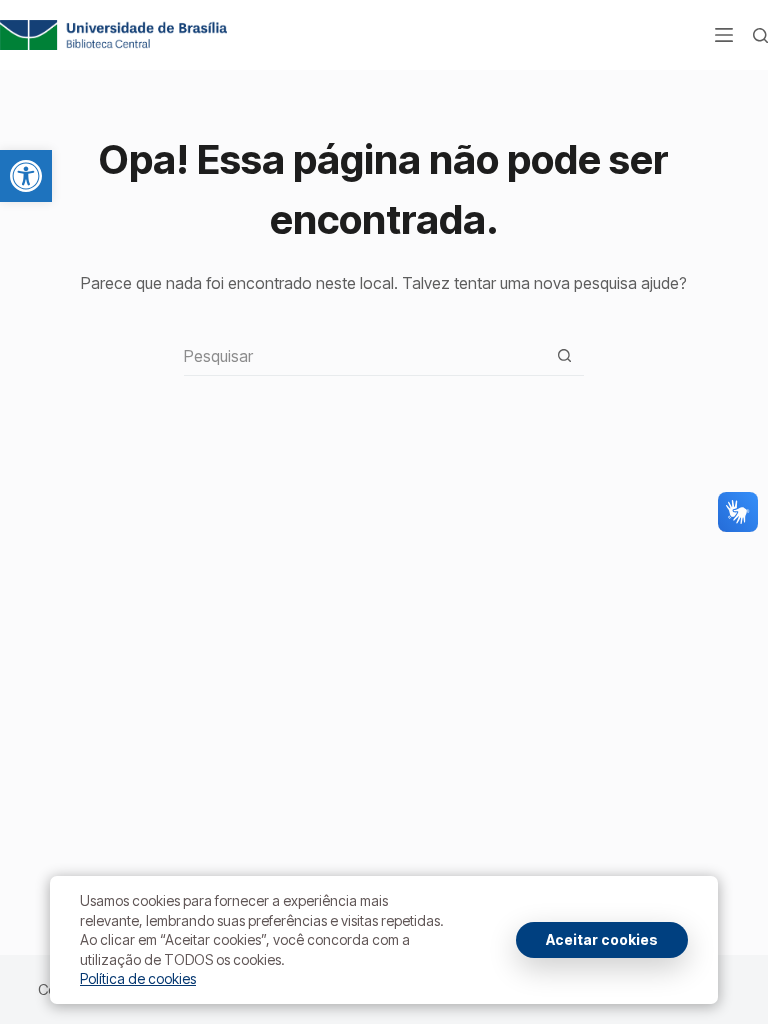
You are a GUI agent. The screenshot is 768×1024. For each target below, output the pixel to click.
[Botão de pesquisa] (564, 355)
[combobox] (364, 356)
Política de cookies (138, 978)
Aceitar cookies (602, 939)
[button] (26, 176)
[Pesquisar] (760, 35)
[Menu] (724, 35)
